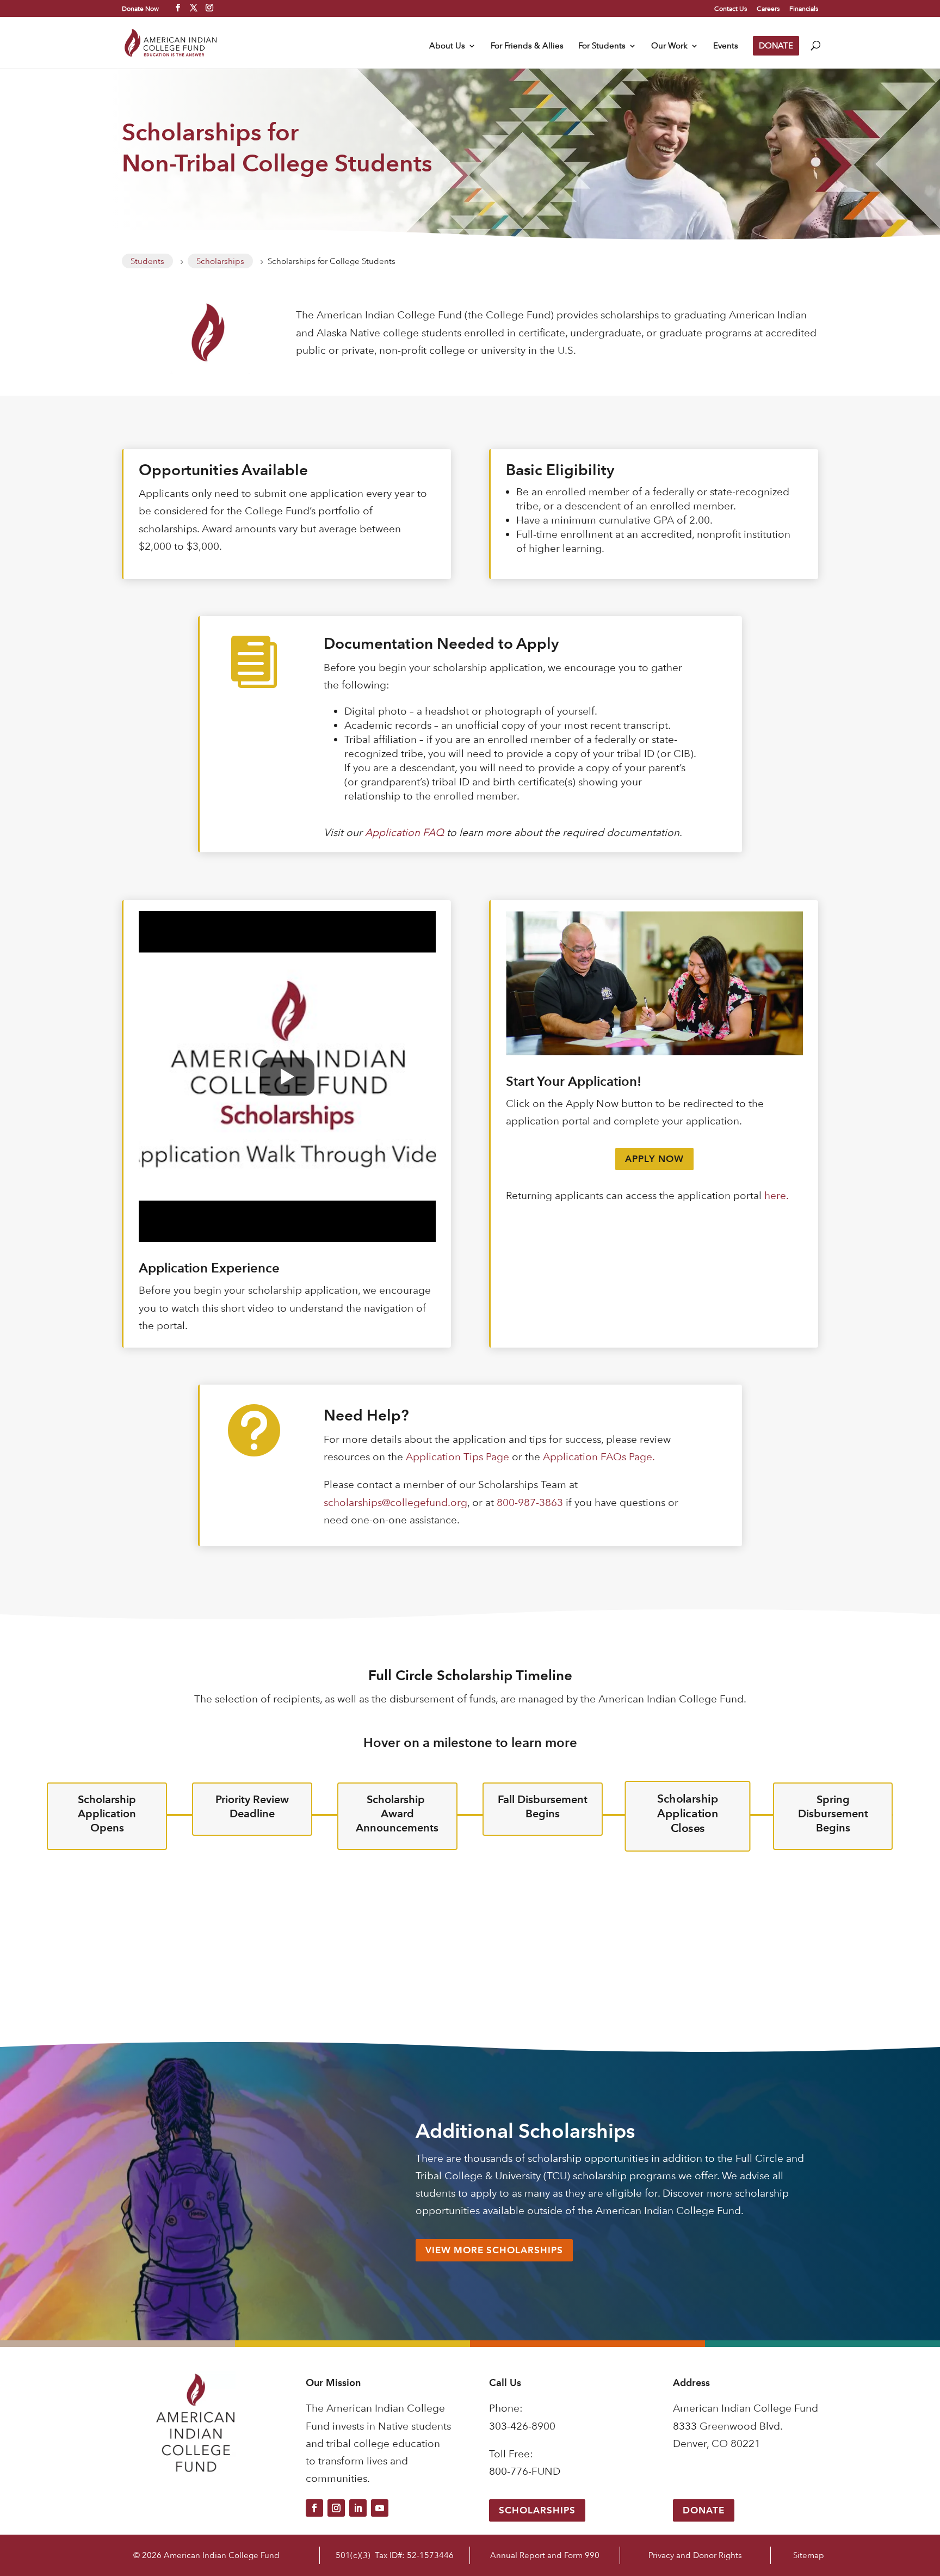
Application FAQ (404, 832)
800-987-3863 (530, 1502)
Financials (804, 9)
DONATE (776, 45)
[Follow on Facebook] (314, 2508)
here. (777, 1195)
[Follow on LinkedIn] (358, 2508)
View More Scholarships (494, 2250)
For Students (602, 46)
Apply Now (654, 1159)
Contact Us (731, 9)
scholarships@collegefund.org (395, 1502)
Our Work (669, 46)
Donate (704, 2510)
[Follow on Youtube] (380, 2508)
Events (726, 46)
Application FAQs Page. (599, 1457)
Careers (768, 9)
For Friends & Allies (527, 46)
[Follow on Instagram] (336, 2508)
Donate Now (140, 8)
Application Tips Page (457, 1457)
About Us (447, 46)
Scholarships (537, 2510)
